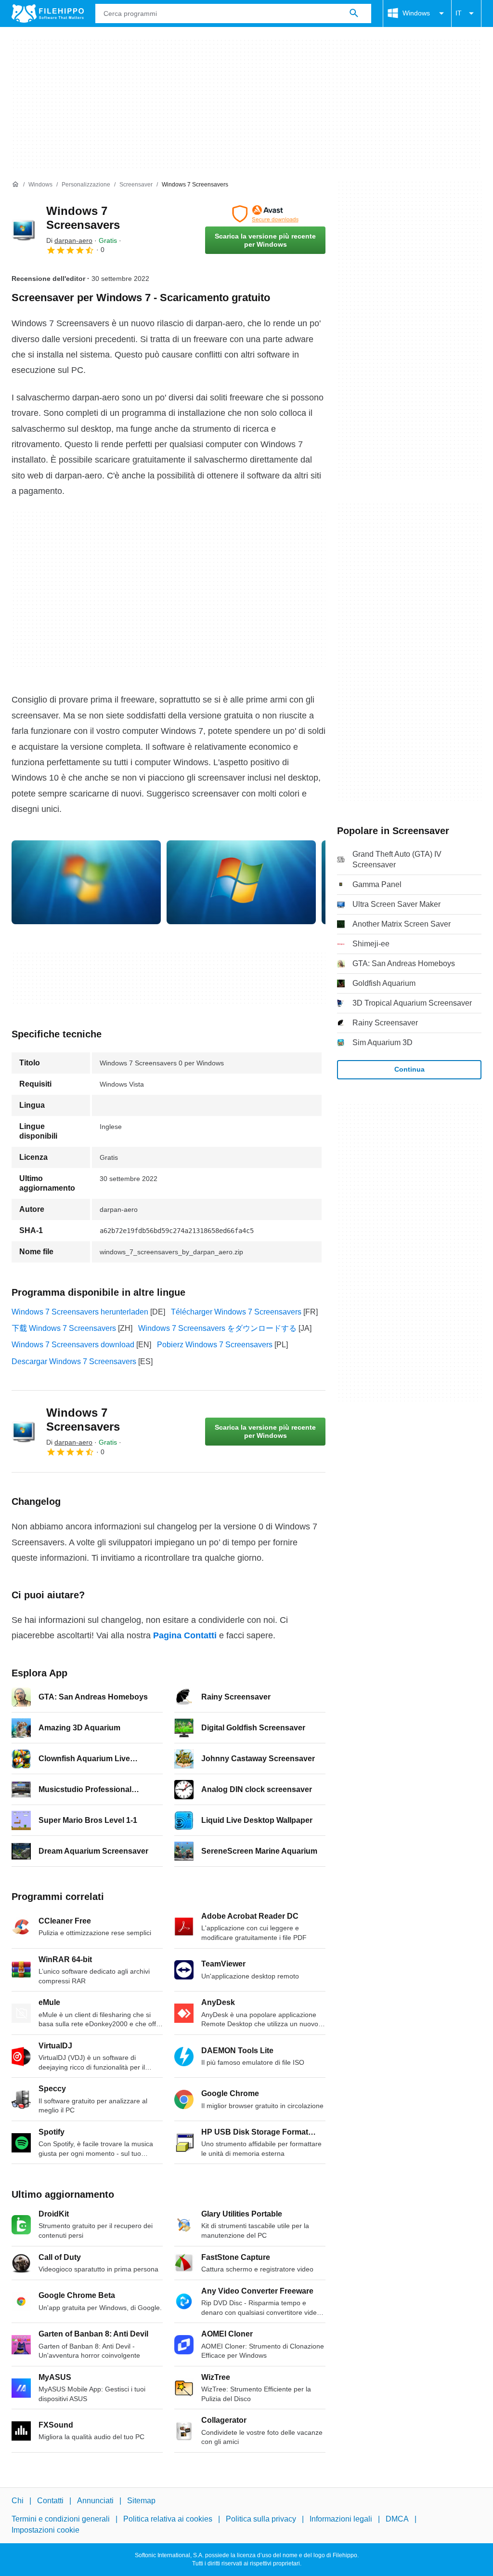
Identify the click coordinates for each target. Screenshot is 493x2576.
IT (459, 13)
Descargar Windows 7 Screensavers (74, 1361)
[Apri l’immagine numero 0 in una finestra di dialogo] (86, 882)
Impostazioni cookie (45, 2530)
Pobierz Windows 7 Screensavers (215, 1345)
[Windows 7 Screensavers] (23, 230)
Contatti (50, 2501)
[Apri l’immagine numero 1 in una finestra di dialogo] (241, 882)
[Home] (15, 185)
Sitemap (141, 2501)
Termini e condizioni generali (61, 2519)
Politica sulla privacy (261, 2519)
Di (69, 240)
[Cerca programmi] (354, 13)
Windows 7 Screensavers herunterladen (80, 1312)
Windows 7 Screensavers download (73, 1345)
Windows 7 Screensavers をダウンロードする (217, 1328)
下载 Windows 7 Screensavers (64, 1328)
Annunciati (95, 2501)
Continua (409, 1069)
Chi (18, 2501)
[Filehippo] (48, 13)
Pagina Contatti (185, 1635)
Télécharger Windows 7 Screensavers (236, 1312)
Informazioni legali (341, 2519)
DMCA (397, 2519)
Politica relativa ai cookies (168, 2519)
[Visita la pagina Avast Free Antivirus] (265, 214)
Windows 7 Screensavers (83, 218)
